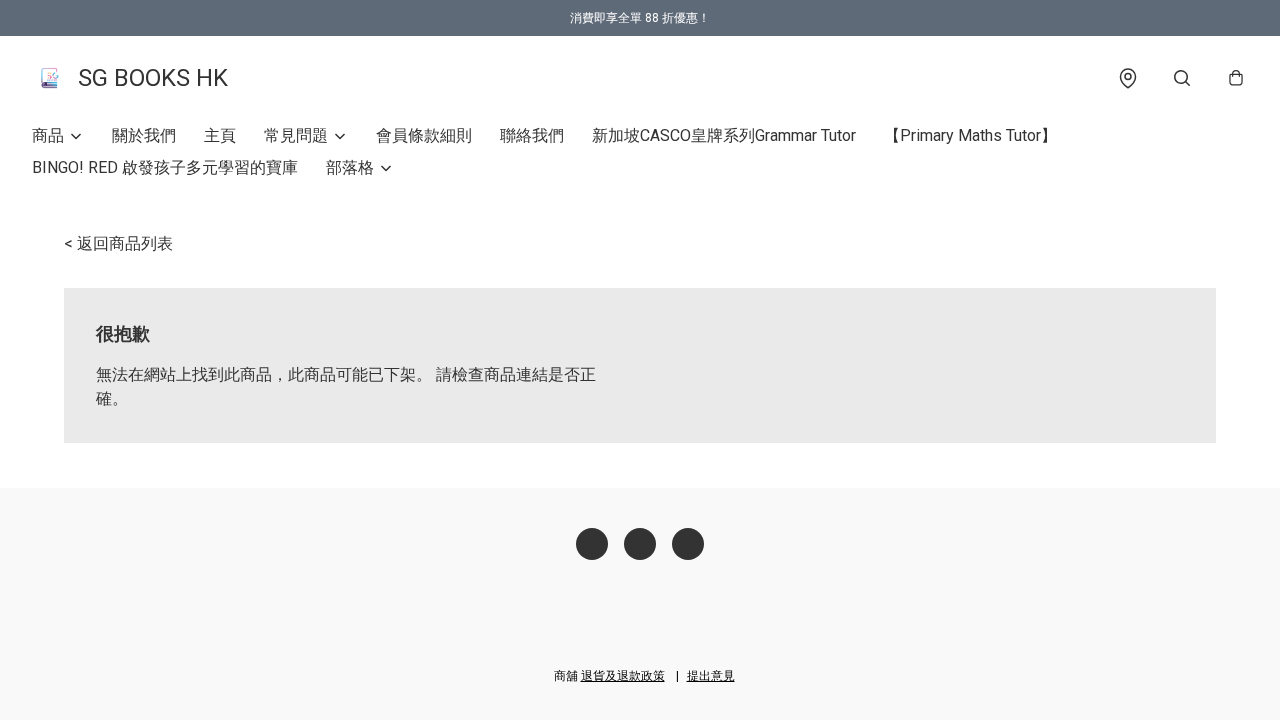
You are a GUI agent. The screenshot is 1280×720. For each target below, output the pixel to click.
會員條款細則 (424, 135)
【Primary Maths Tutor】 (970, 135)
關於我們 (144, 135)
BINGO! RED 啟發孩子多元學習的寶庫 (165, 167)
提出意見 (711, 676)
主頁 (220, 135)
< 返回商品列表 (118, 243)
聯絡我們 (532, 135)
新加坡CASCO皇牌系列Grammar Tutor (724, 135)
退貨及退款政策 (623, 676)
